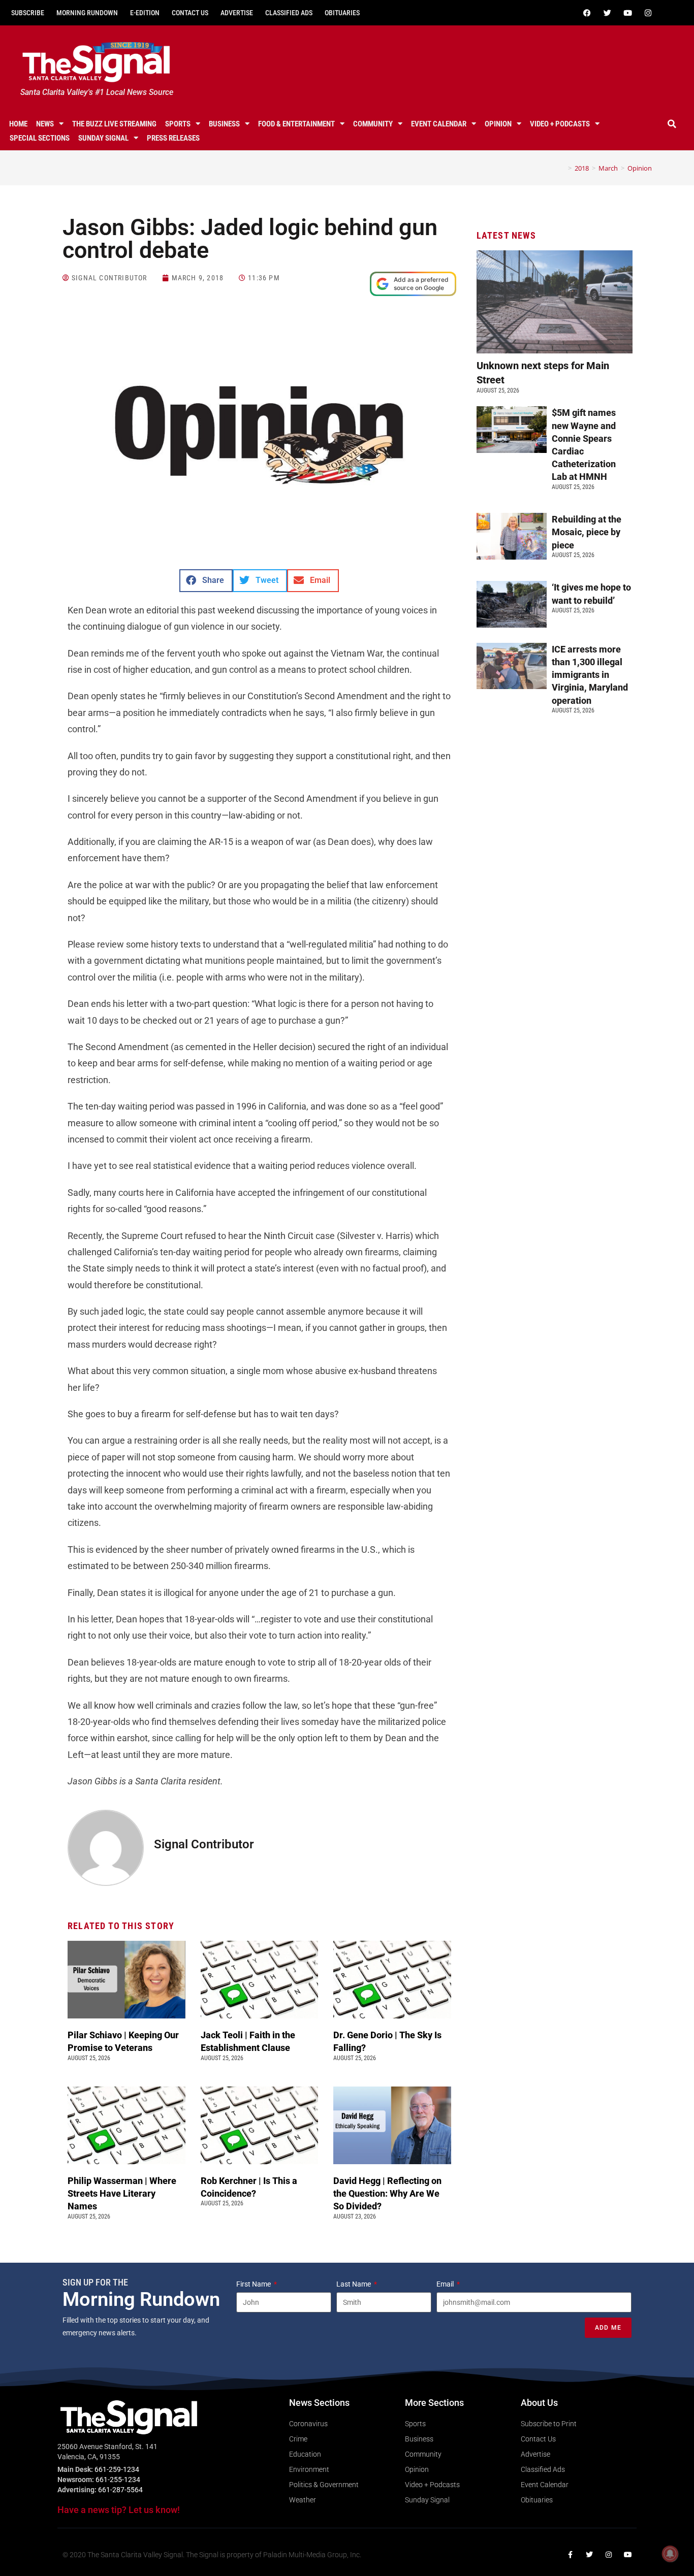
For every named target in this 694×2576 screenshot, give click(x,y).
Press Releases (173, 138)
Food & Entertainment (296, 124)
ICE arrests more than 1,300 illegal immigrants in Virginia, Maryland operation (590, 675)
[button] (672, 124)
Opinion (498, 124)
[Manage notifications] (670, 2554)
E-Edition (145, 13)
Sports (178, 124)
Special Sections (40, 138)
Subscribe (28, 13)
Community (373, 124)
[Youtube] (628, 13)
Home (18, 124)
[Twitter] (608, 13)
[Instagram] (648, 13)
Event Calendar (439, 124)
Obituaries (342, 13)
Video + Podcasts (560, 124)
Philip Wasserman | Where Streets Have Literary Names (122, 2193)
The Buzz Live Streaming (114, 124)
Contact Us (190, 13)
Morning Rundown (87, 13)
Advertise (237, 13)
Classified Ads (289, 13)
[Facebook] (587, 13)
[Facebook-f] (570, 2555)
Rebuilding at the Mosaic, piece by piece (587, 532)
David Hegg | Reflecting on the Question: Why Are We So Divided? (387, 2193)
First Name (254, 2284)
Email (446, 2284)
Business (224, 124)
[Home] (562, 168)
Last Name (354, 2284)
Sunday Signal (103, 138)
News (45, 124)
